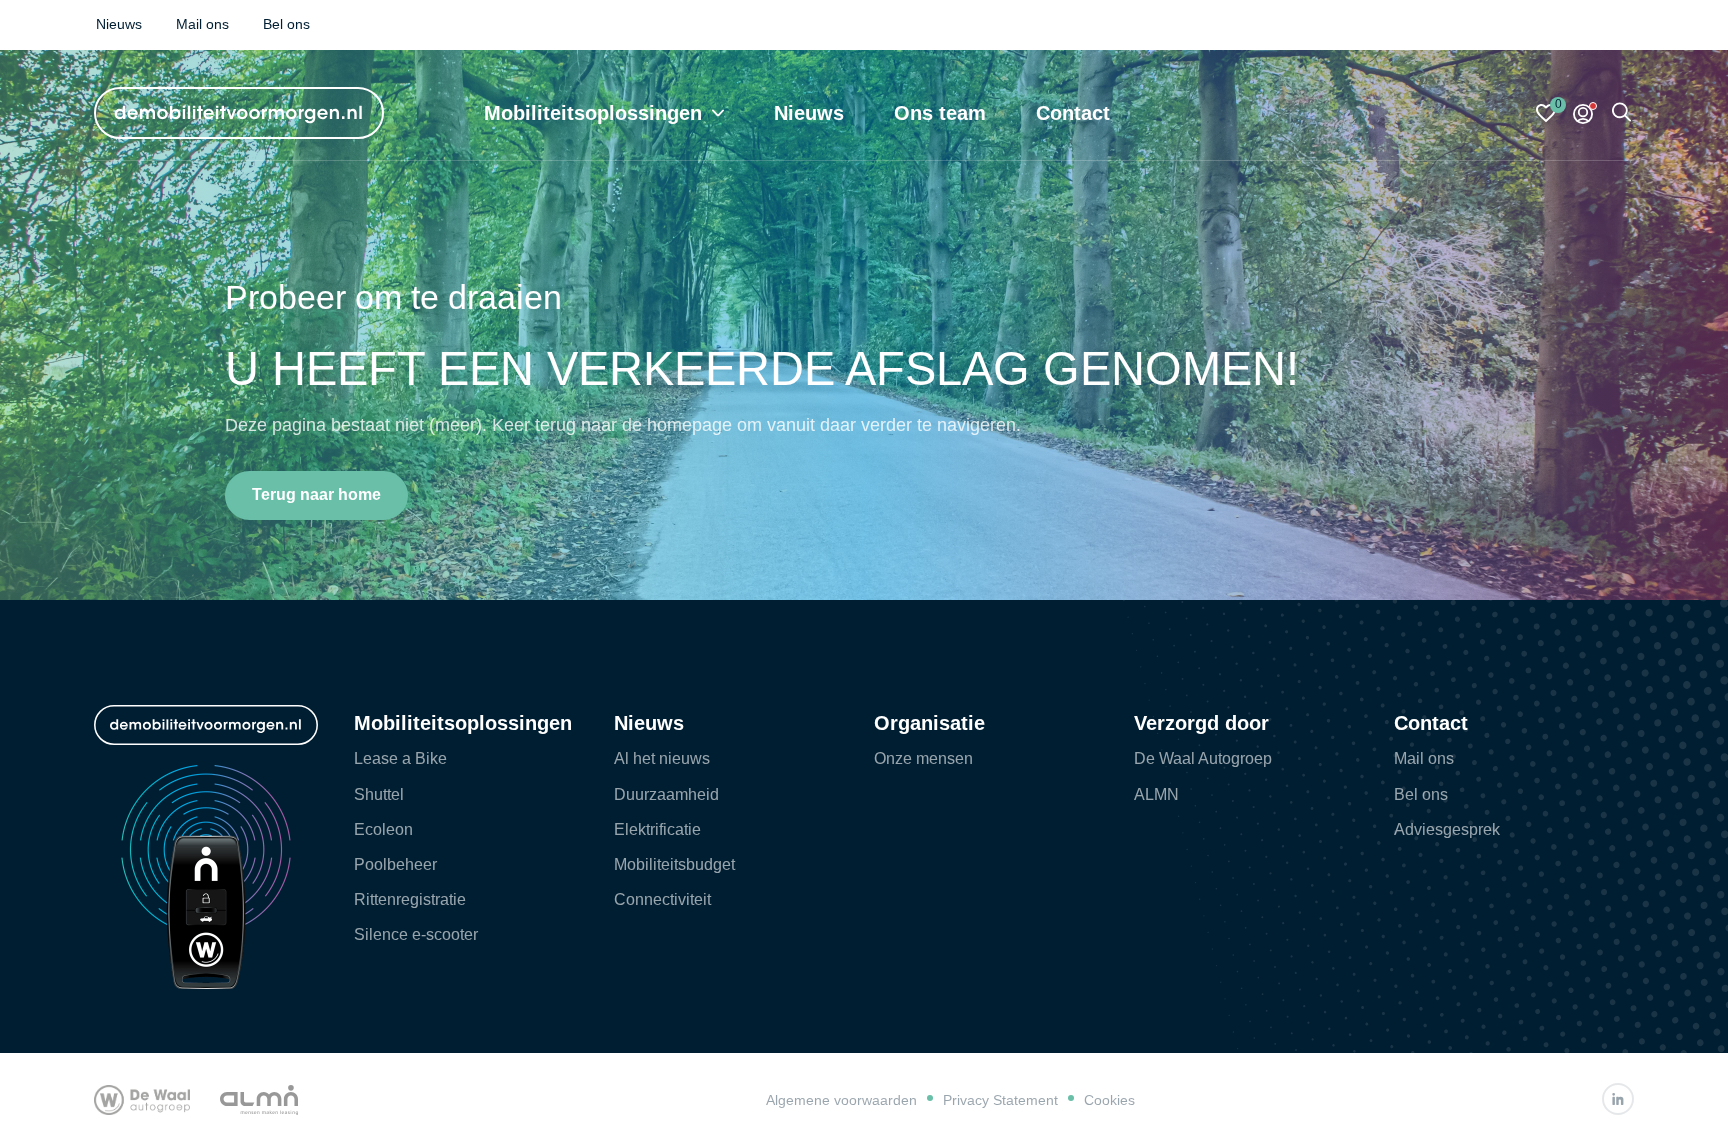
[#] (1618, 1099)
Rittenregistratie (410, 899)
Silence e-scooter (416, 934)
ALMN (1156, 794)
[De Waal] (142, 1099)
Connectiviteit (662, 899)
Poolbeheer (395, 864)
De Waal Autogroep (1203, 758)
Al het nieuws (662, 758)
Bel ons (1421, 794)
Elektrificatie (657, 829)
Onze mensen (923, 758)
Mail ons (1424, 758)
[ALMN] (259, 1099)
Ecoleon (383, 829)
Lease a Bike (400, 758)
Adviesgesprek (1447, 829)
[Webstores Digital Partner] (239, 113)
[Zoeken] (1622, 113)
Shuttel (379, 794)
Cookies (1109, 1100)
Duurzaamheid (666, 794)
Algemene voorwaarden (841, 1100)
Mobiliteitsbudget (674, 864)
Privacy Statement (1000, 1100)
